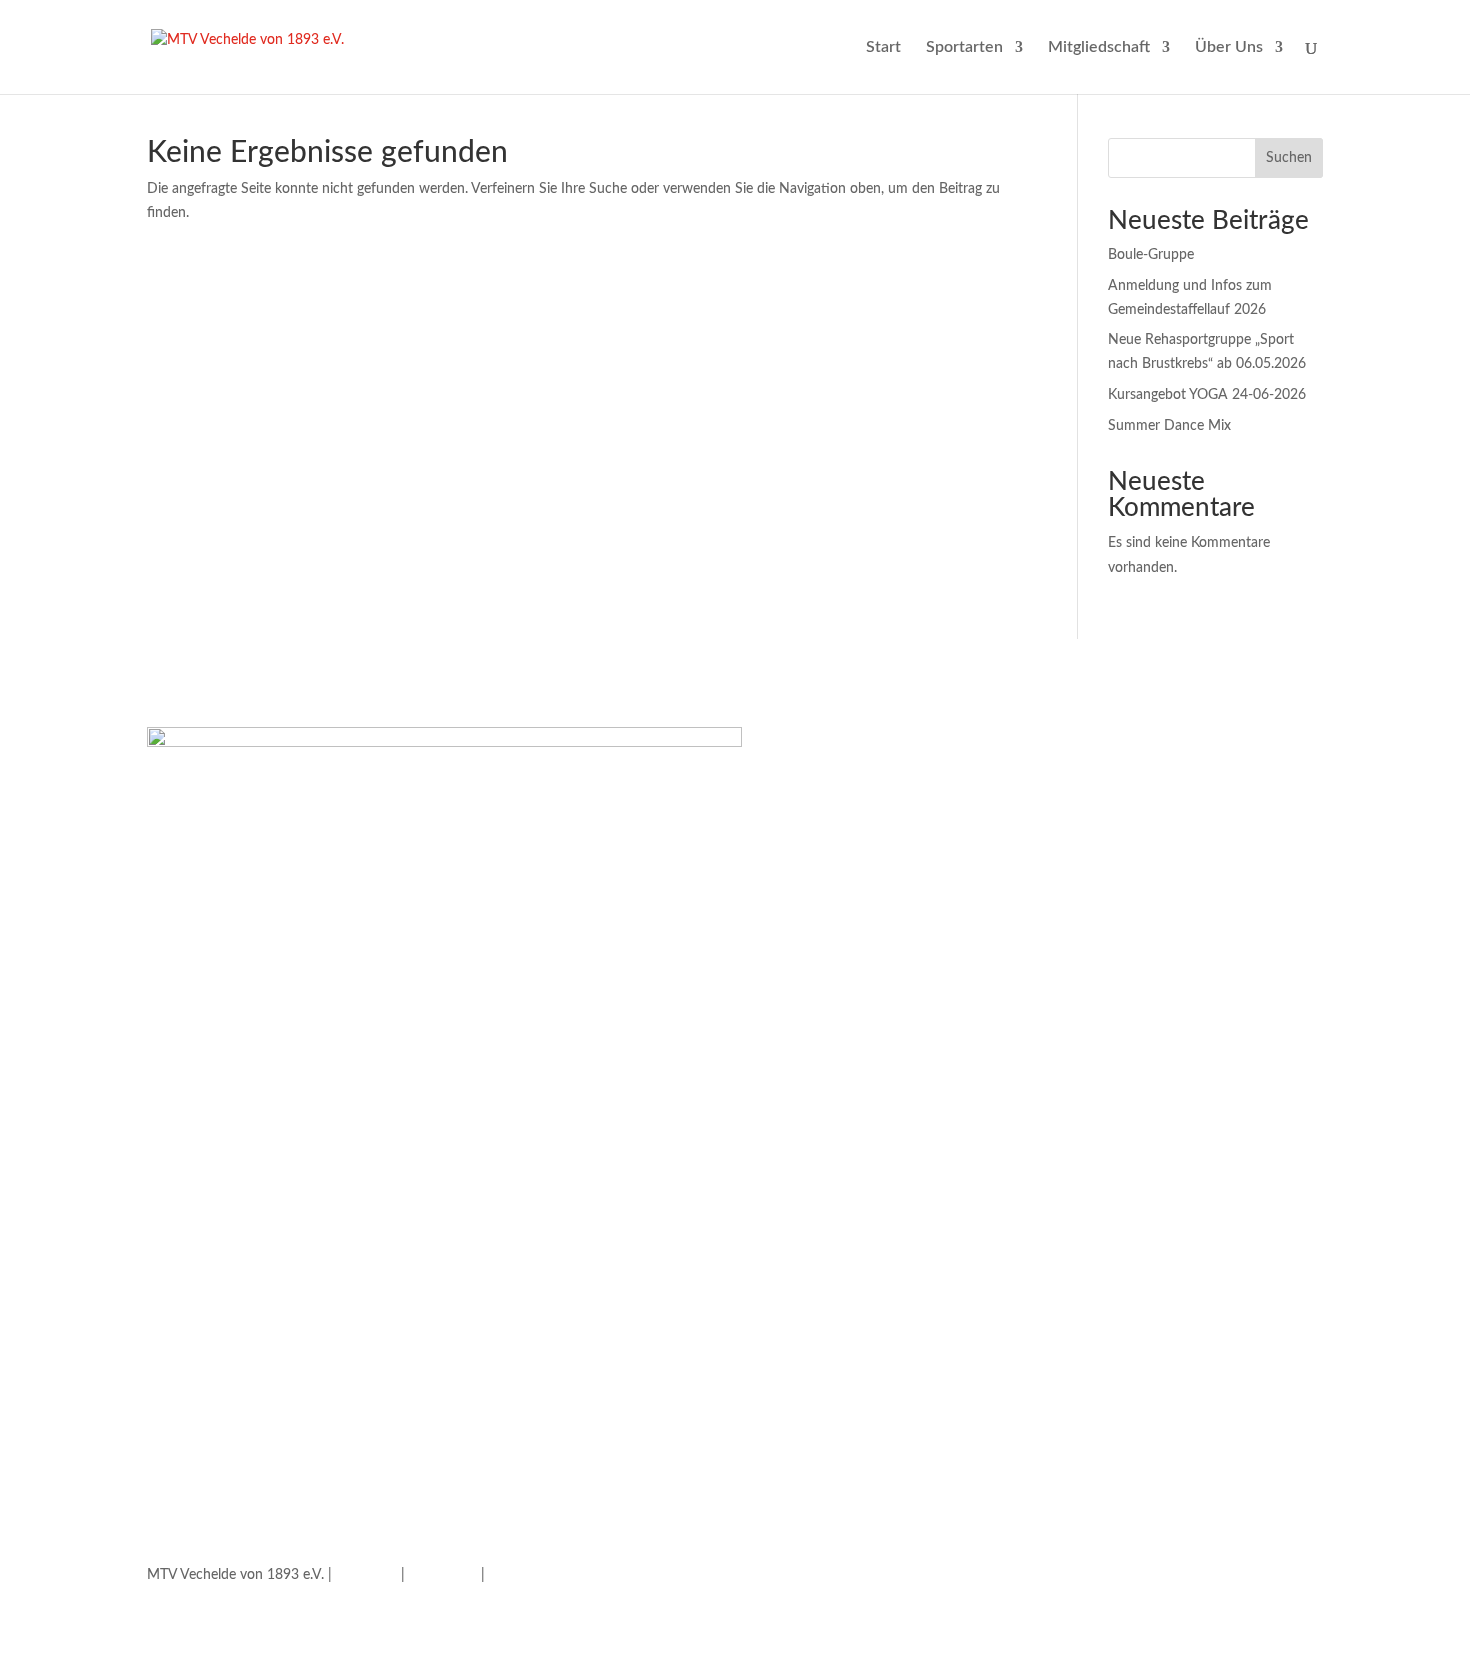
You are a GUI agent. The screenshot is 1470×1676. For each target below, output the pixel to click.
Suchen (1289, 158)
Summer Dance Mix (1169, 426)
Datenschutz (528, 1575)
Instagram (366, 1575)
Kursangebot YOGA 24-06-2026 (1207, 395)
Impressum (443, 1575)
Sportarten (964, 47)
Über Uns (1229, 47)
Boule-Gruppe (1151, 255)
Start (883, 47)
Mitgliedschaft (1099, 47)
